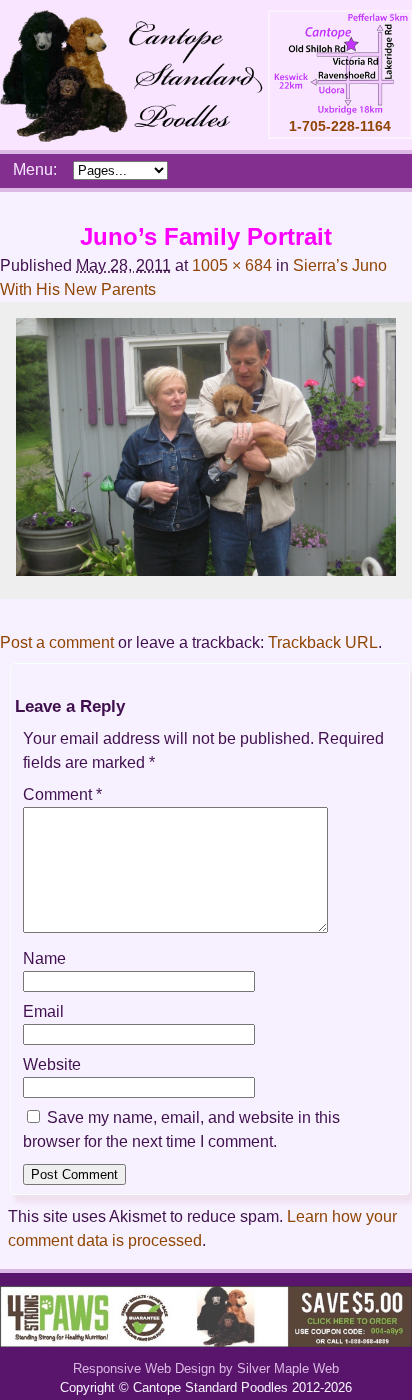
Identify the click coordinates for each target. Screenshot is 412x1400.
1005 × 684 (232, 265)
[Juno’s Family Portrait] (206, 570)
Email (43, 1011)
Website (52, 1064)
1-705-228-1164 (340, 126)
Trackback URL (323, 642)
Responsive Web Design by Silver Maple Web (206, 1368)
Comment (62, 794)
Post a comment (57, 642)
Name (44, 958)
